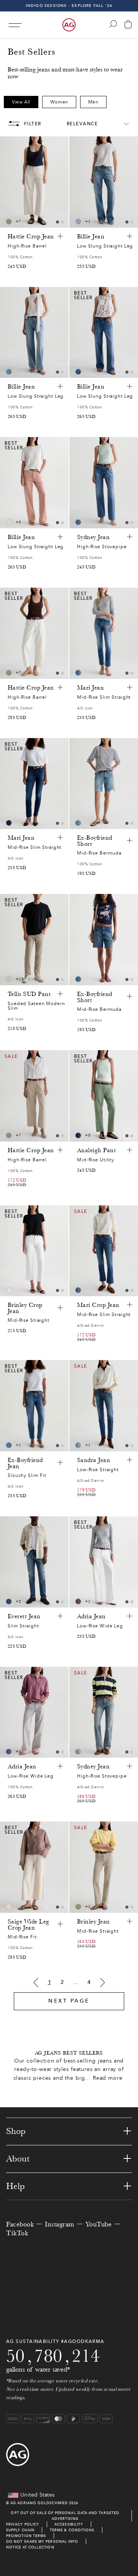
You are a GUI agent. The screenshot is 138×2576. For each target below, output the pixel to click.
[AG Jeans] (69, 25)
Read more (108, 2078)
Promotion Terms (26, 2536)
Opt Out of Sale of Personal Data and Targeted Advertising (65, 2516)
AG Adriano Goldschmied (39, 2503)
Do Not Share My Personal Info (42, 2541)
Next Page (69, 2001)
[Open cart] (128, 25)
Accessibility (69, 2524)
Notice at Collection (30, 2547)
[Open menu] (15, 25)
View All (21, 102)
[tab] (58, 222)
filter (33, 124)
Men (93, 102)
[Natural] (9, 522)
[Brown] (9, 222)
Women (59, 102)
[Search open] (113, 24)
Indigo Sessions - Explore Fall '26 (69, 6)
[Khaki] (78, 1601)
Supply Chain (20, 2530)
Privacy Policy (23, 2524)
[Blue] (78, 222)
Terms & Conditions (72, 2530)
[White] (9, 979)
